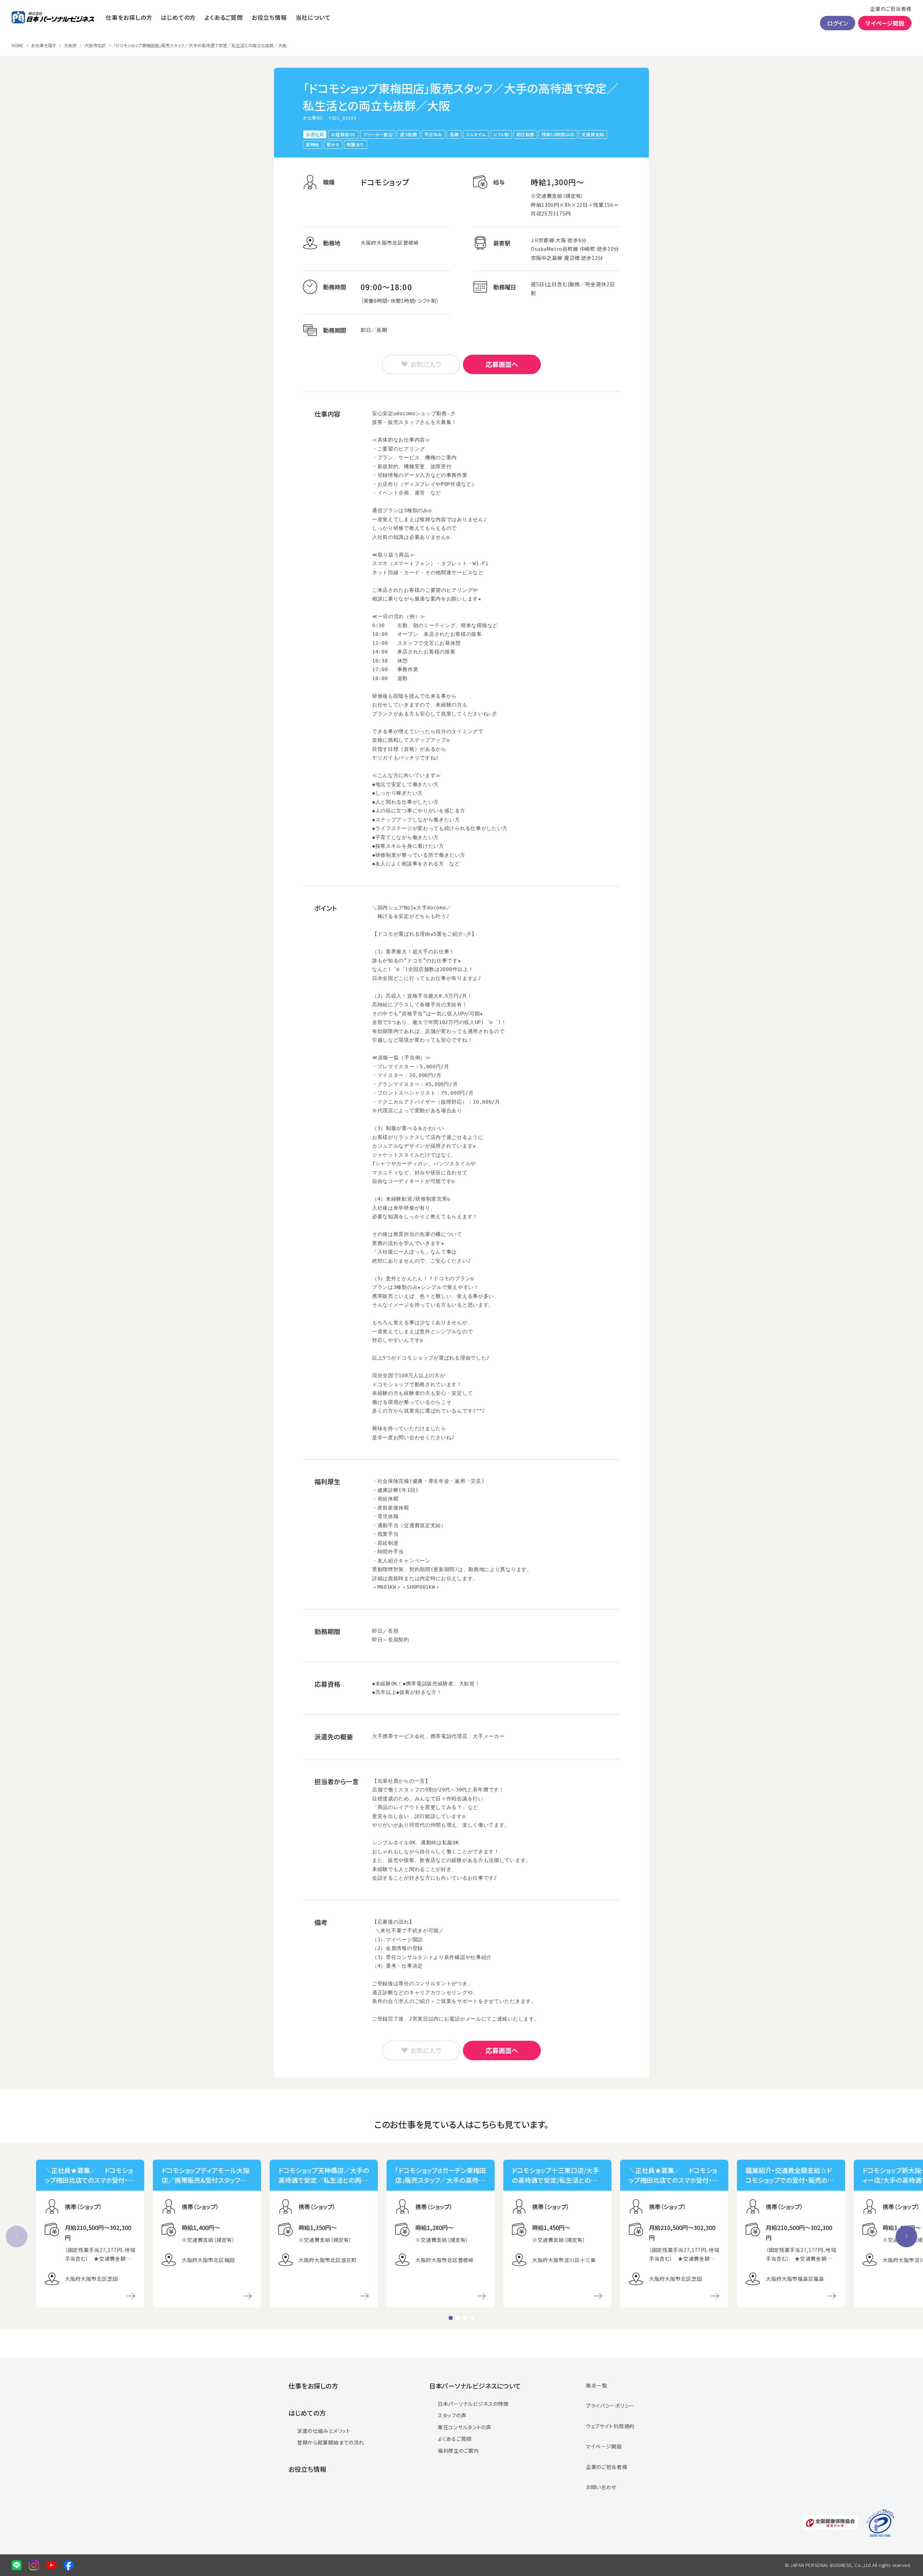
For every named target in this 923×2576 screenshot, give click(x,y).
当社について (313, 17)
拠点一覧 (597, 2385)
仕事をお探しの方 (129, 17)
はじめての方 (178, 17)
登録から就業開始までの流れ (331, 2442)
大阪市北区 (95, 45)
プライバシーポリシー (610, 2406)
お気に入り (426, 364)
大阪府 (70, 45)
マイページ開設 (885, 23)
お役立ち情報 (269, 17)
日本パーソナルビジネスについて (475, 2386)
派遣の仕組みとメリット (324, 2431)
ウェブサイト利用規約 (610, 2426)
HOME (17, 45)
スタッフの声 (452, 2415)
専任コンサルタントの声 (465, 2427)
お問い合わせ (601, 2487)
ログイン (838, 23)
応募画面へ (502, 364)
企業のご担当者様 (891, 9)
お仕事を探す (44, 45)
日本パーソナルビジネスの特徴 (473, 2404)
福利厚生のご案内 (458, 2451)
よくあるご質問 (224, 17)
